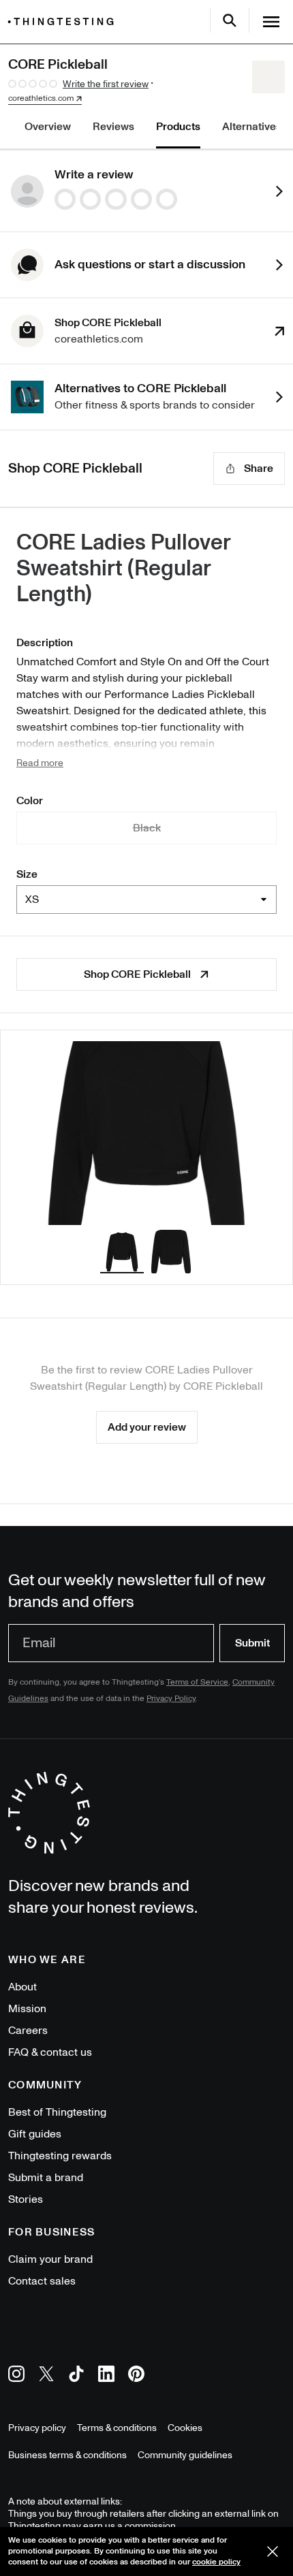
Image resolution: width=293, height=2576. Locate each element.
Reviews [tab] (113, 127)
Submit (252, 1643)
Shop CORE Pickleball (137, 974)
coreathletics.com (41, 99)
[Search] (230, 20)
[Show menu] (271, 22)
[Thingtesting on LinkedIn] (106, 2376)
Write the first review (106, 84)
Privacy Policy (171, 1699)
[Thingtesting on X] (46, 2376)
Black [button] (147, 828)
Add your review (147, 1427)
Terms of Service (197, 1682)
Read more (40, 763)
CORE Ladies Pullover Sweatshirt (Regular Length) (123, 569)
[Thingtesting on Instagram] (16, 2376)
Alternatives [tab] (252, 127)
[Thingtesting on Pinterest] (136, 2376)
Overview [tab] (48, 127)
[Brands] (64, 21)
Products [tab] (178, 127)
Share (259, 468)
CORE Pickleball (223, 1386)
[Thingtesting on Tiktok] (76, 2376)
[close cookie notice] (273, 2551)
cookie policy (216, 2562)
